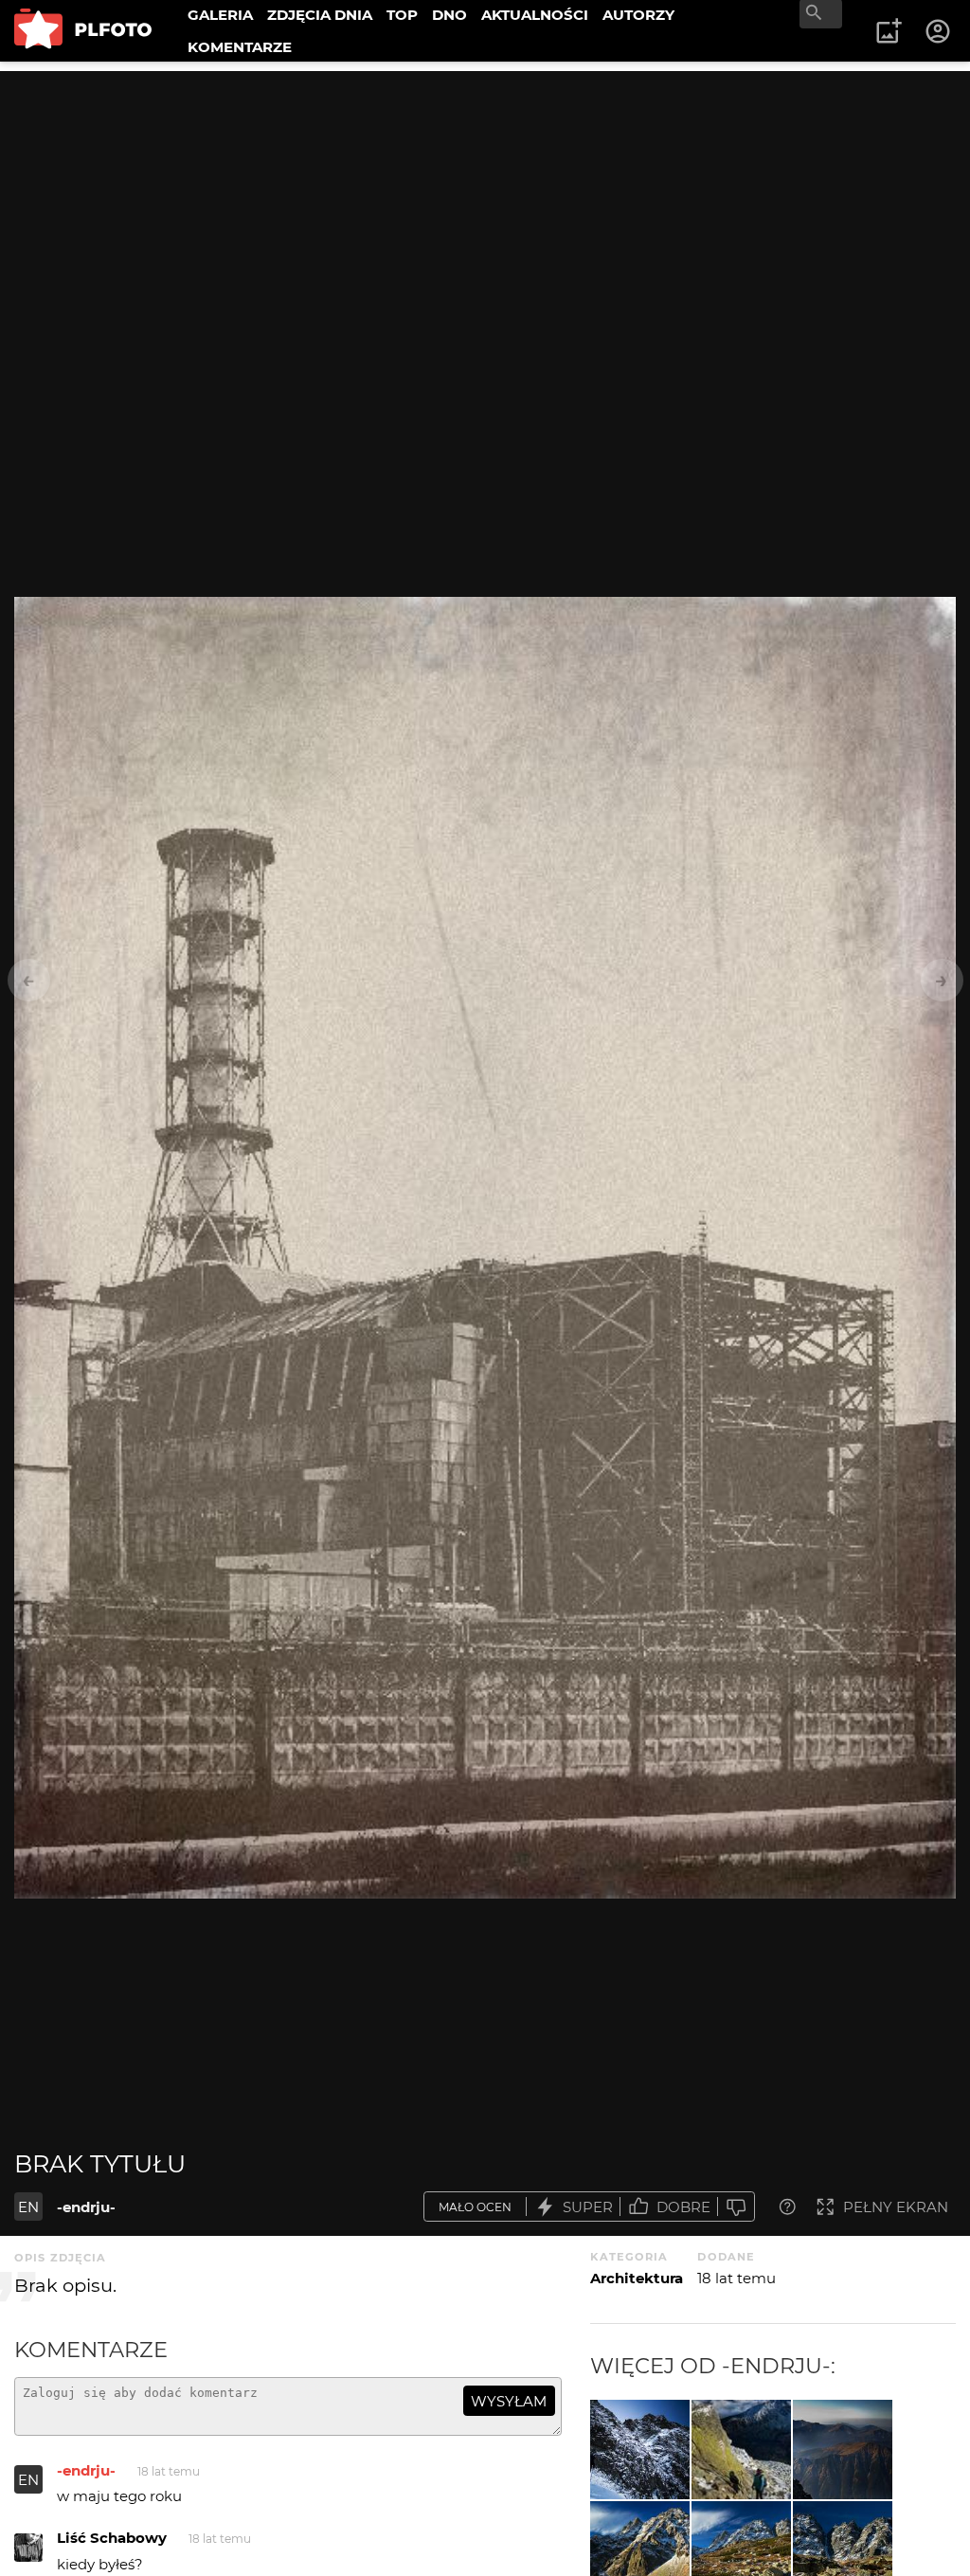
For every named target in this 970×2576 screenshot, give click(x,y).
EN (28, 2207)
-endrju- (86, 2207)
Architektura (637, 2278)
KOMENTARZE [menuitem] (240, 47)
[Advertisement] (485, 204)
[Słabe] (736, 2207)
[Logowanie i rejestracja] (939, 31)
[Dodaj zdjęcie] (889, 31)
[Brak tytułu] (640, 2450)
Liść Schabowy (112, 2538)
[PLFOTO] (83, 31)
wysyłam (509, 2401)
